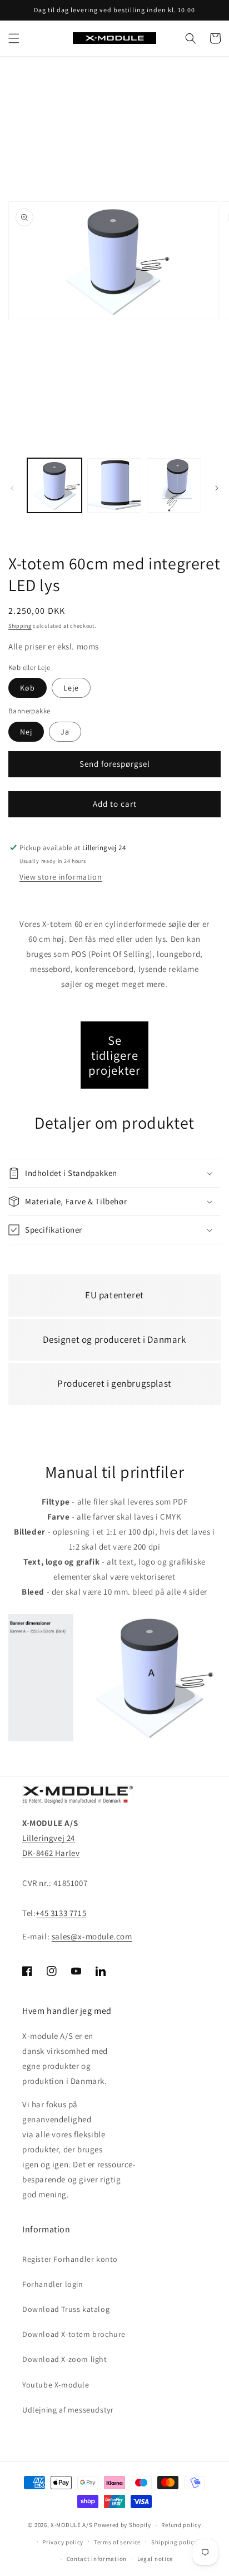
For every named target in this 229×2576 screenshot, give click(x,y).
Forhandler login (53, 2284)
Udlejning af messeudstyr (68, 2410)
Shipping (20, 626)
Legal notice (155, 2559)
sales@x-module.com (92, 1936)
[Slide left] (12, 488)
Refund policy (181, 2525)
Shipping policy (174, 2542)
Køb (28, 688)
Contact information (97, 2559)
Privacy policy (63, 2542)
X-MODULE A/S (71, 2525)
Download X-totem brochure (74, 2334)
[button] (14, 38)
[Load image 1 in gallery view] (54, 485)
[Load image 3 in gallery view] (174, 485)
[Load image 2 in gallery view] (114, 485)
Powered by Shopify (123, 2525)
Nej (26, 732)
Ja (65, 732)
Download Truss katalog (66, 2309)
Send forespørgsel (115, 764)
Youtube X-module (56, 2385)
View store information (61, 877)
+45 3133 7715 (61, 1913)
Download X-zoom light (65, 2359)
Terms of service (117, 2542)
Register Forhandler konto (70, 2259)
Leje (71, 688)
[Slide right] (217, 488)
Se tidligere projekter (114, 1055)
